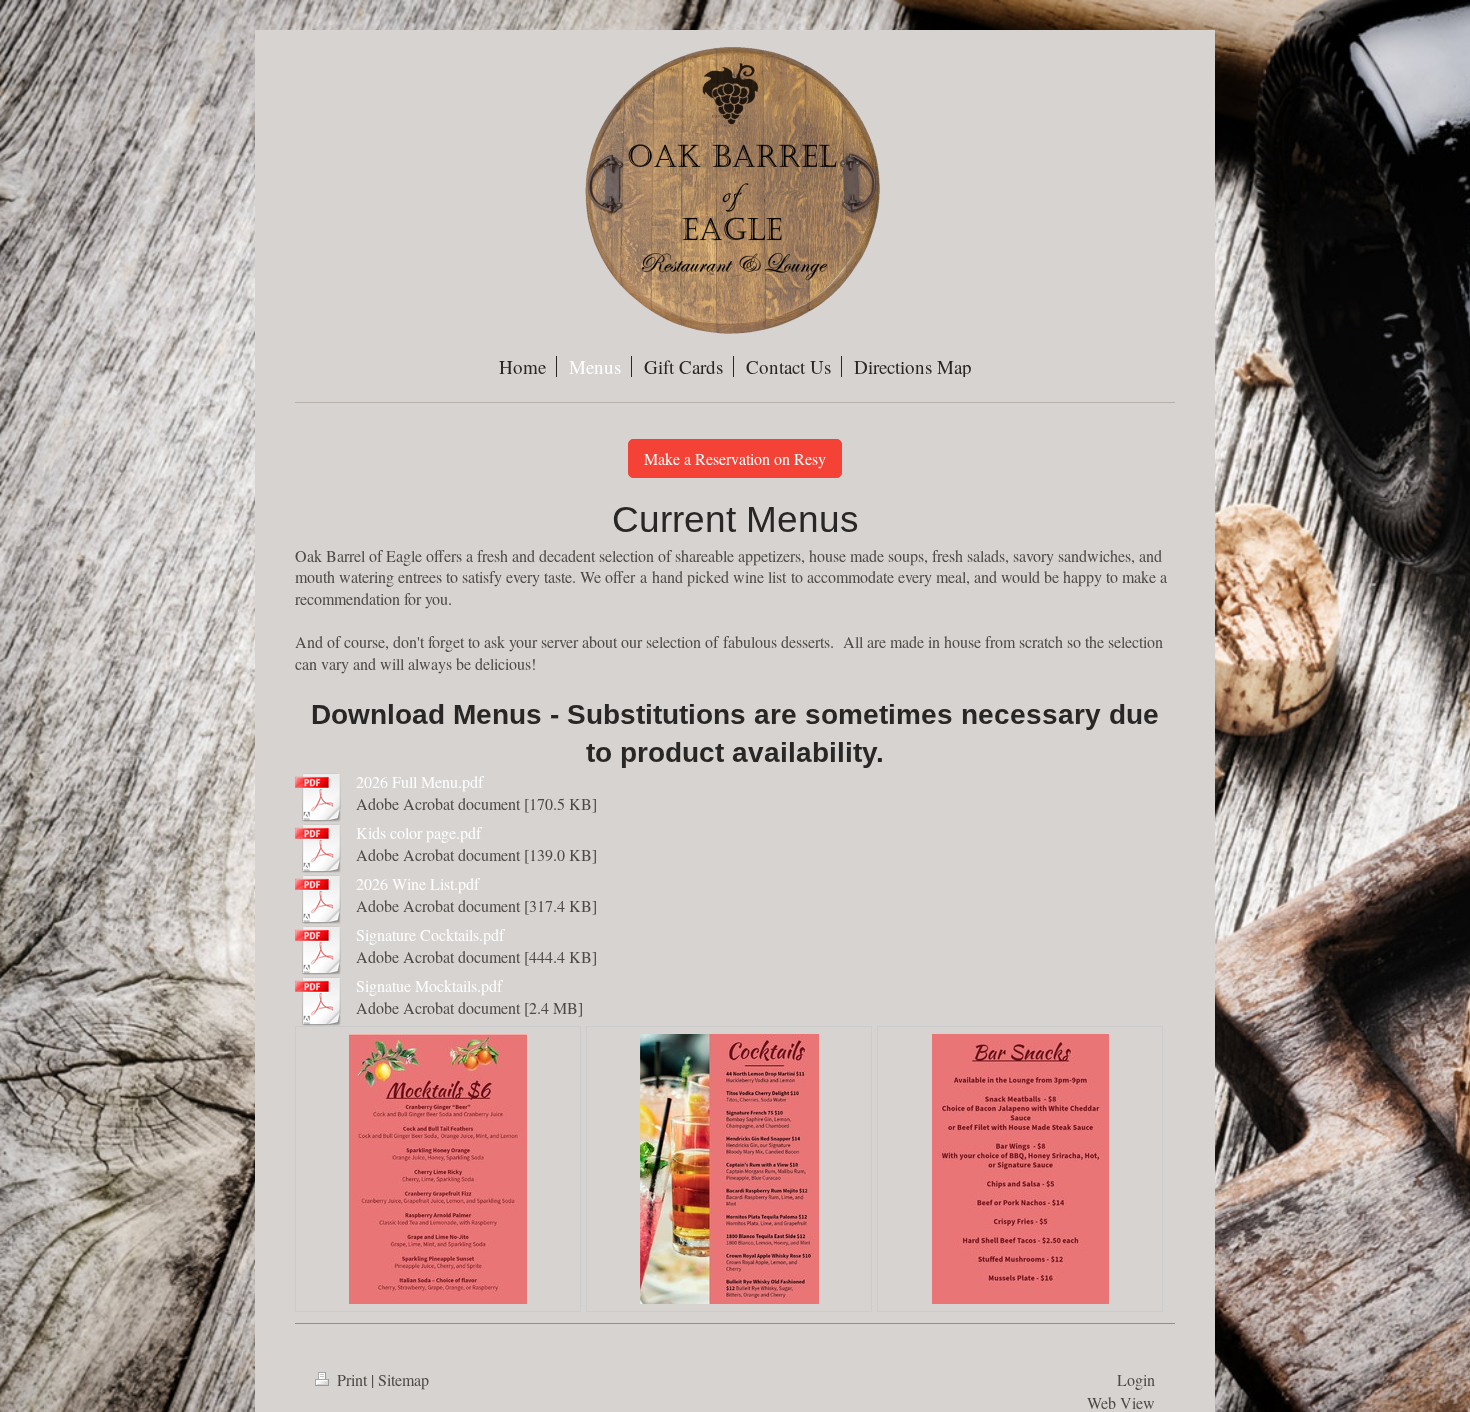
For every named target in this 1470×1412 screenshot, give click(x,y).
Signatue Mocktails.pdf (429, 985)
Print (352, 1379)
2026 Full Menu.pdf (419, 781)
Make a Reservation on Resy (735, 458)
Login (1136, 1379)
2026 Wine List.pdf (417, 883)
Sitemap (403, 1379)
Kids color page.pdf (418, 832)
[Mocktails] (438, 1169)
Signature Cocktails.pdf (430, 934)
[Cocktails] (729, 1169)
